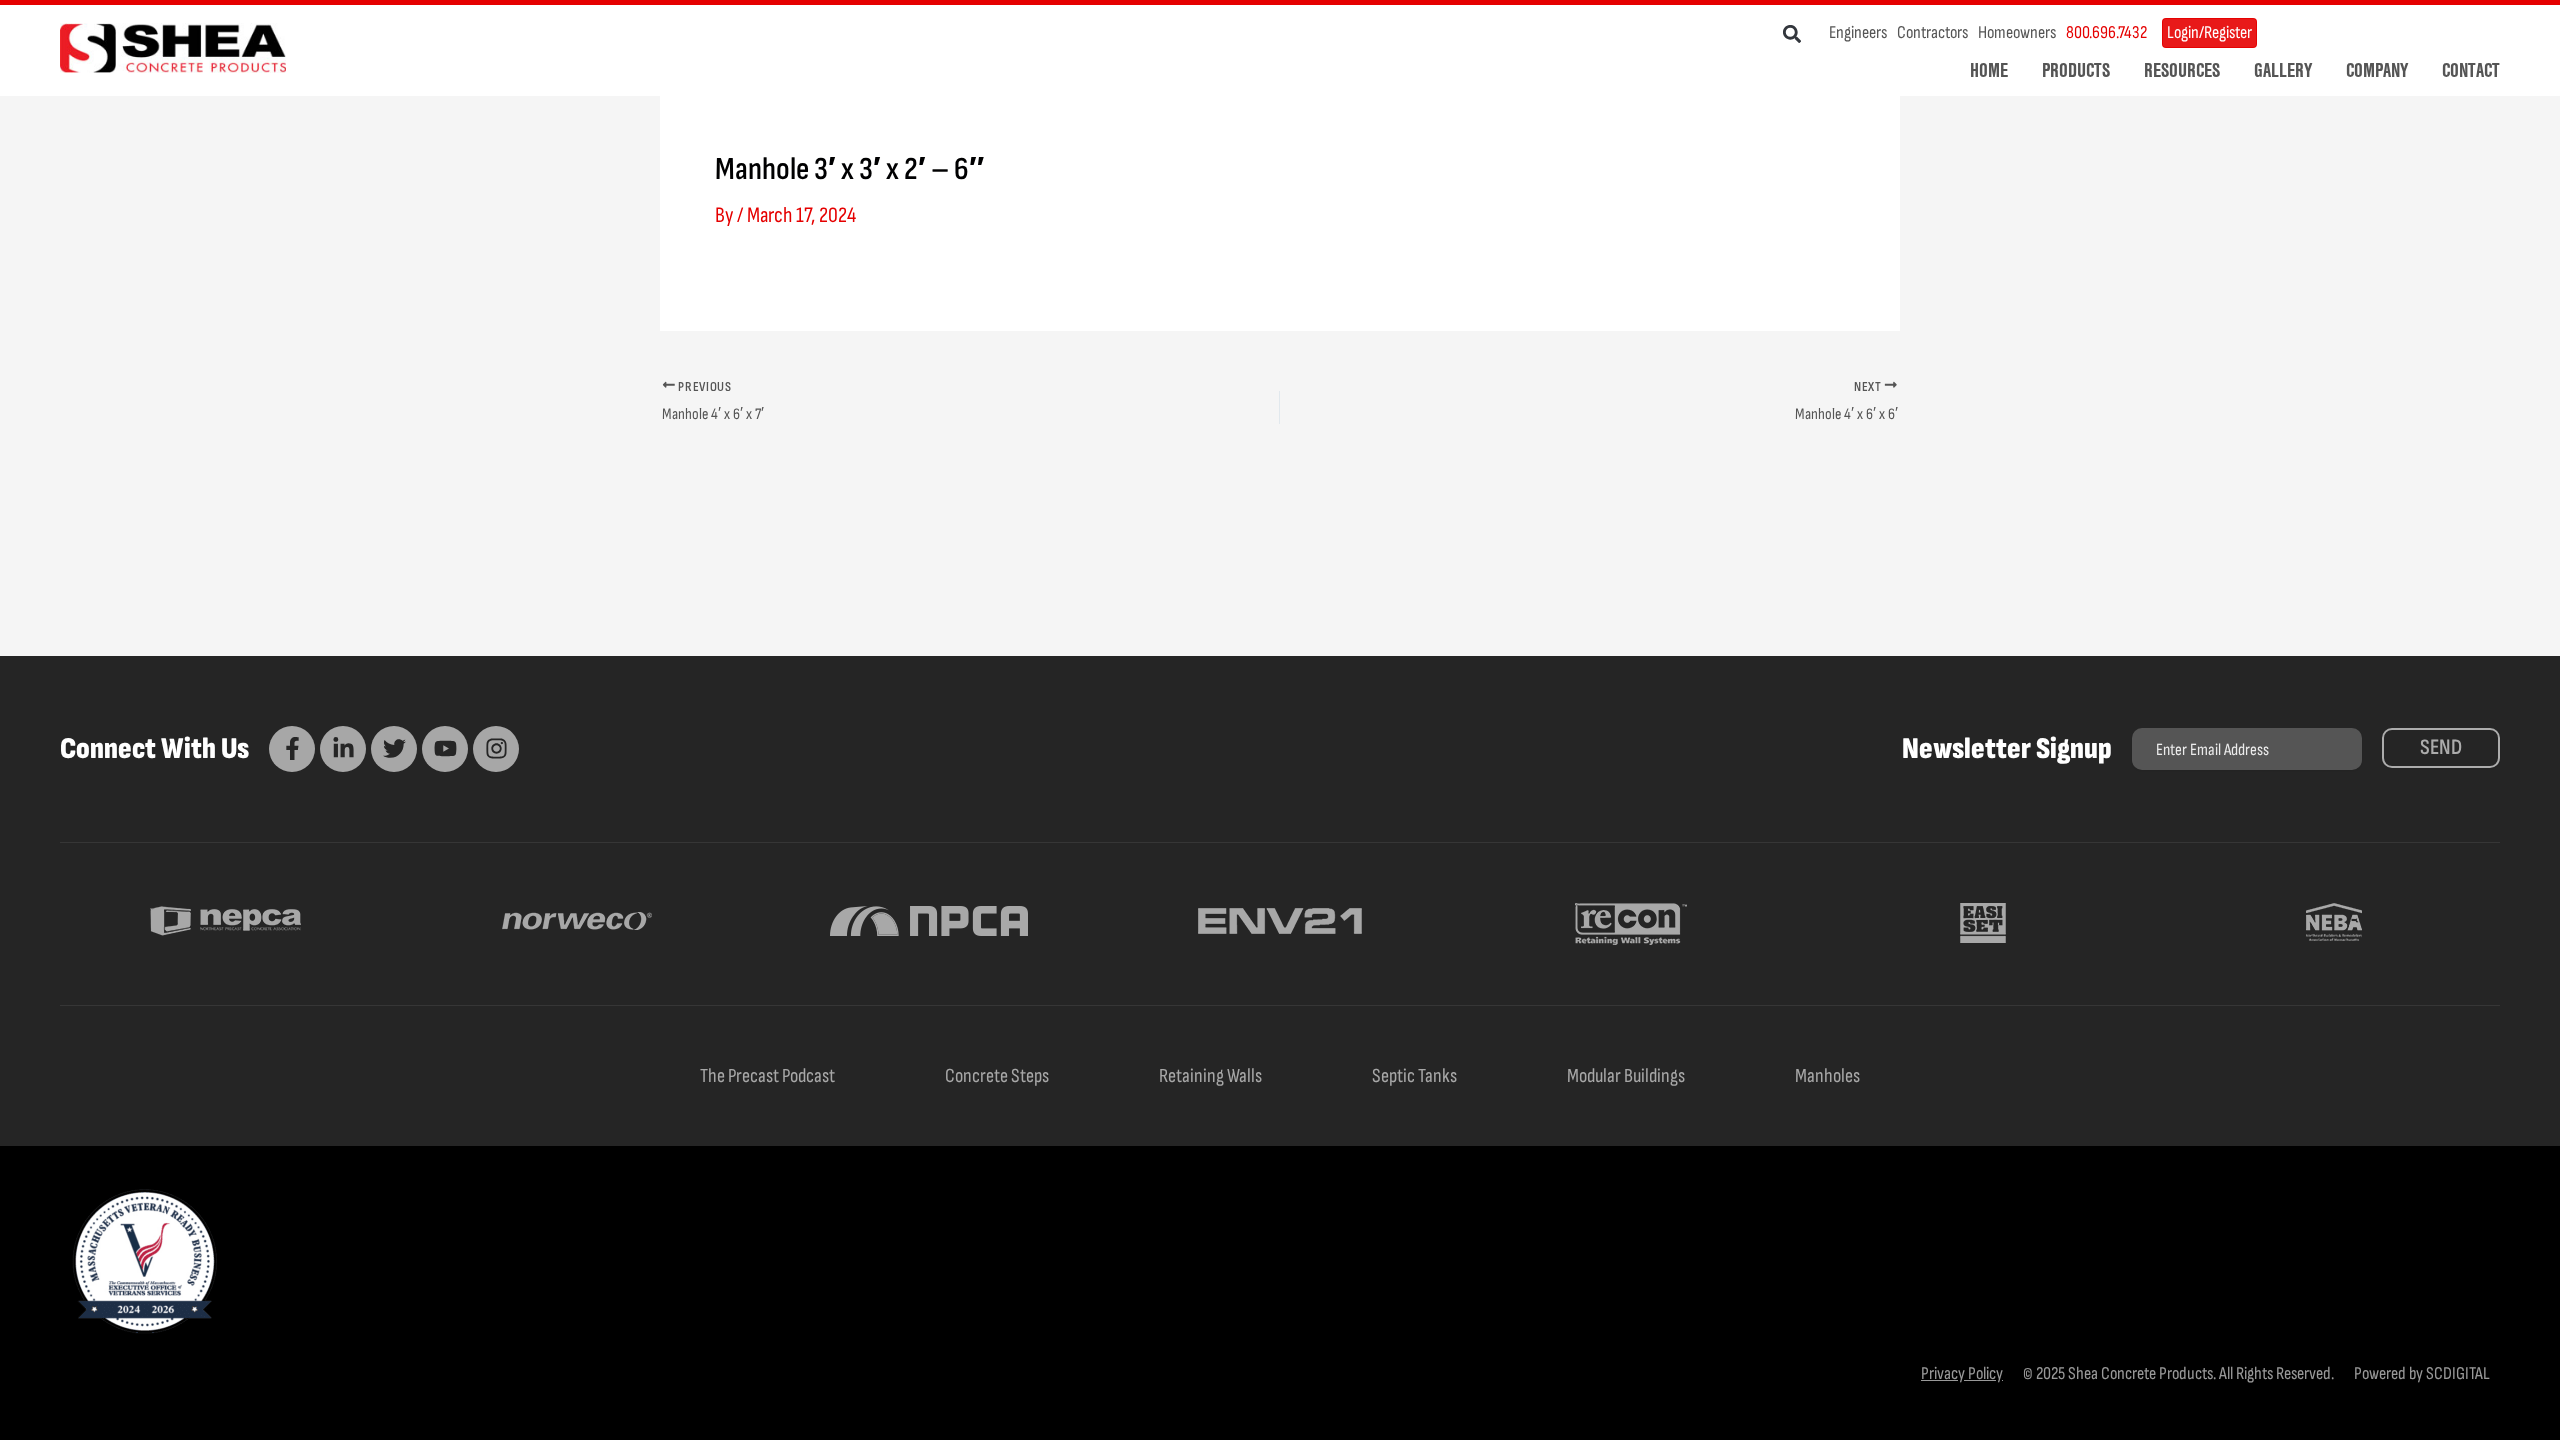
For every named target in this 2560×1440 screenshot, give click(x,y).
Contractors (1932, 32)
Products (2076, 70)
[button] (1792, 33)
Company (2377, 70)
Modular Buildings (1626, 1076)
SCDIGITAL (2458, 1373)
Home (1989, 70)
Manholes (1827, 1076)
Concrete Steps (997, 1076)
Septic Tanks (1414, 1076)
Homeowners (2017, 32)
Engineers (1858, 32)
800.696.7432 (2106, 32)
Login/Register (2209, 33)
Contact (2471, 70)
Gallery (2283, 70)
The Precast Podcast (767, 1076)
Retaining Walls (1210, 1076)
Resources (2182, 70)
